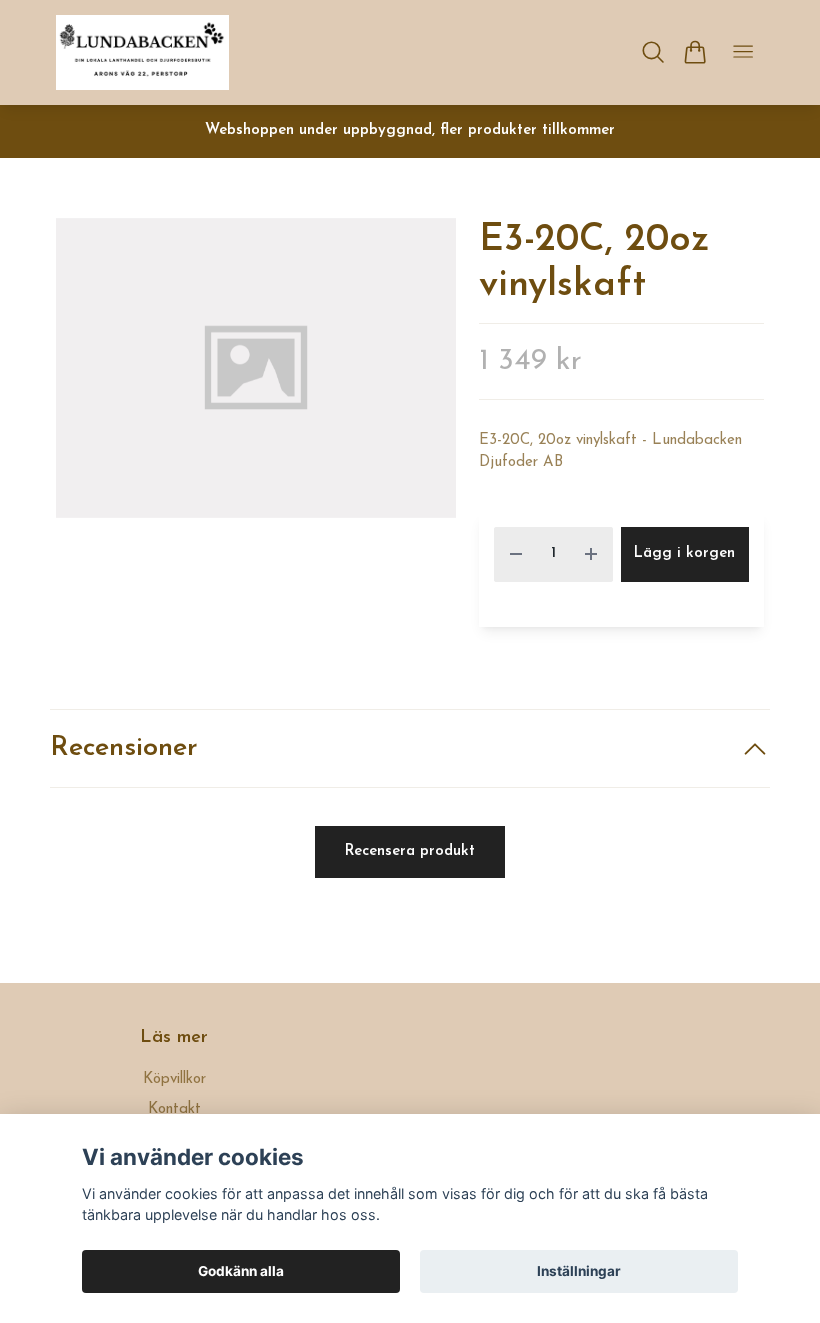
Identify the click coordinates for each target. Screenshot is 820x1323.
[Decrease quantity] (516, 554)
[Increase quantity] (591, 554)
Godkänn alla (241, 1271)
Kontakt (174, 1109)
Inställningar (579, 1271)
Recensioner (124, 748)
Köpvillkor (174, 1079)
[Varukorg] (694, 52)
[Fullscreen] (256, 368)
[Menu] (743, 52)
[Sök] (653, 52)
